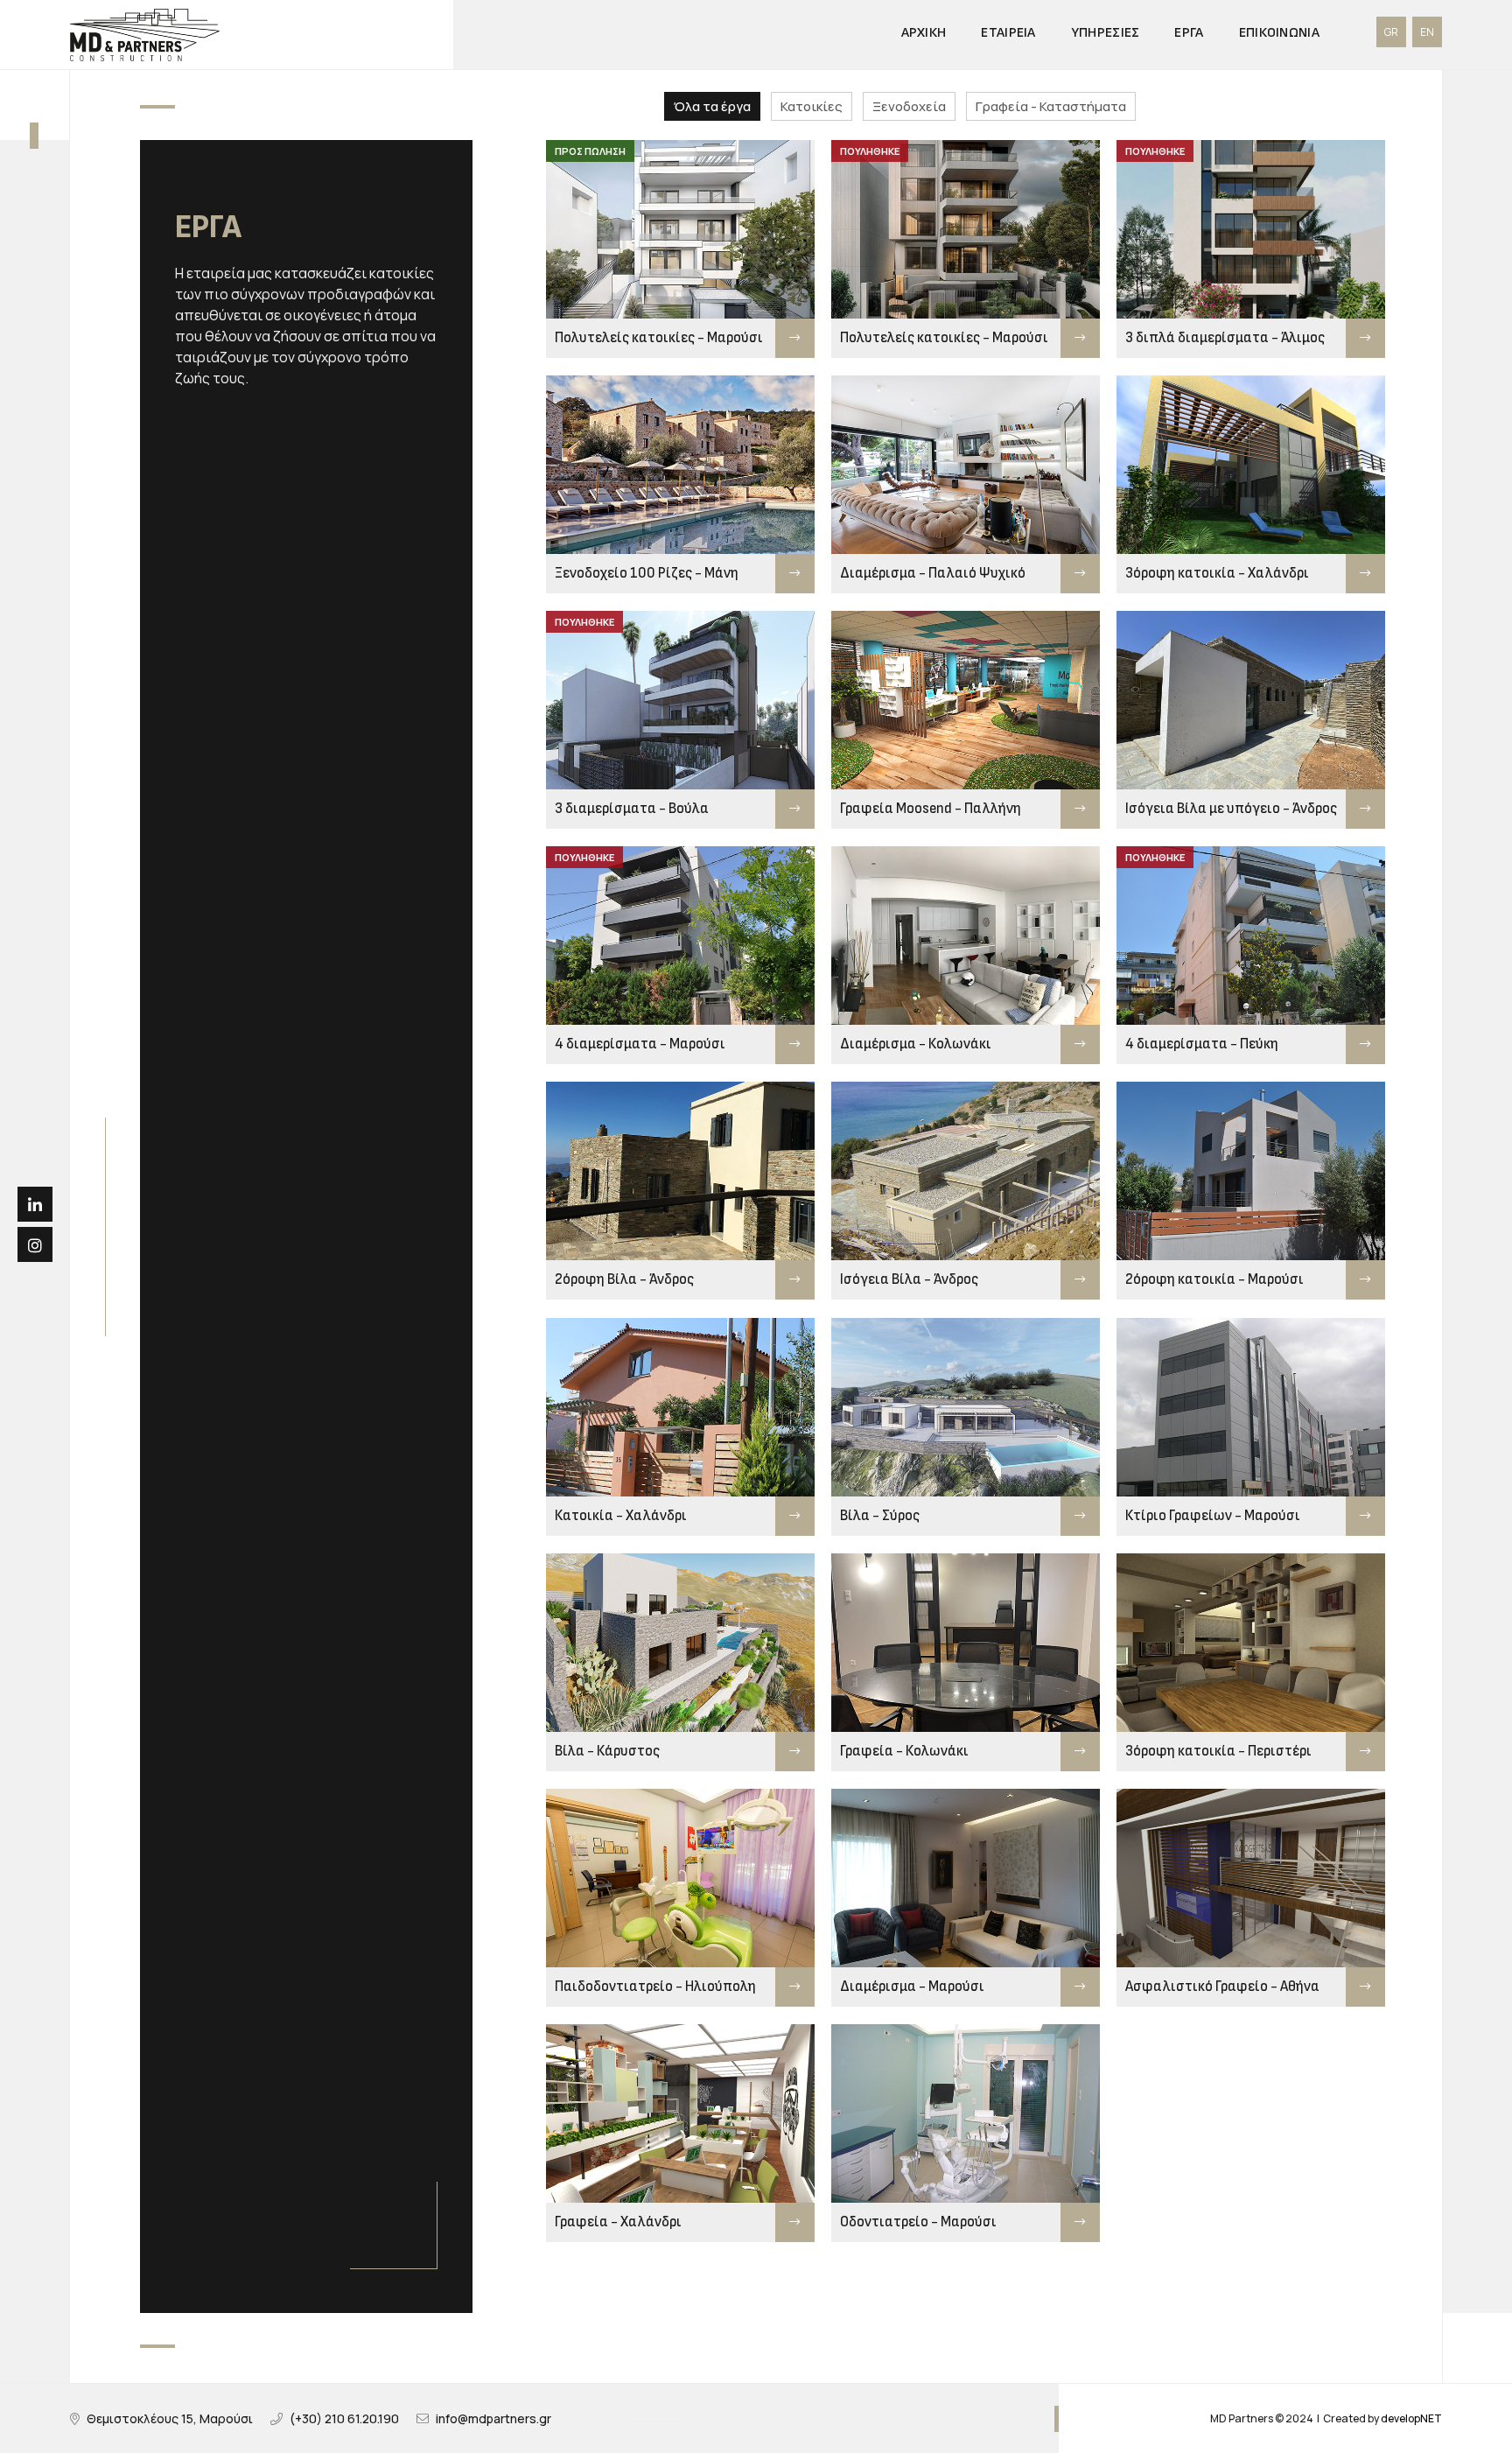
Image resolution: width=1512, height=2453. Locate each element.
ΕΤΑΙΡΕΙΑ (1008, 33)
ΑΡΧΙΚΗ (924, 33)
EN (1427, 32)
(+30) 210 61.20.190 (344, 2418)
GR (1391, 32)
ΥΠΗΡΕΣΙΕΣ (1106, 33)
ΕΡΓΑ (1189, 33)
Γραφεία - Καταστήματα (1051, 106)
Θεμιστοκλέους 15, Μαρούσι (170, 2418)
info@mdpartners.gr (493, 2418)
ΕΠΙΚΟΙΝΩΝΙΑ (1279, 33)
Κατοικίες (812, 106)
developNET (1411, 2418)
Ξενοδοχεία (909, 106)
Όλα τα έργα (712, 106)
